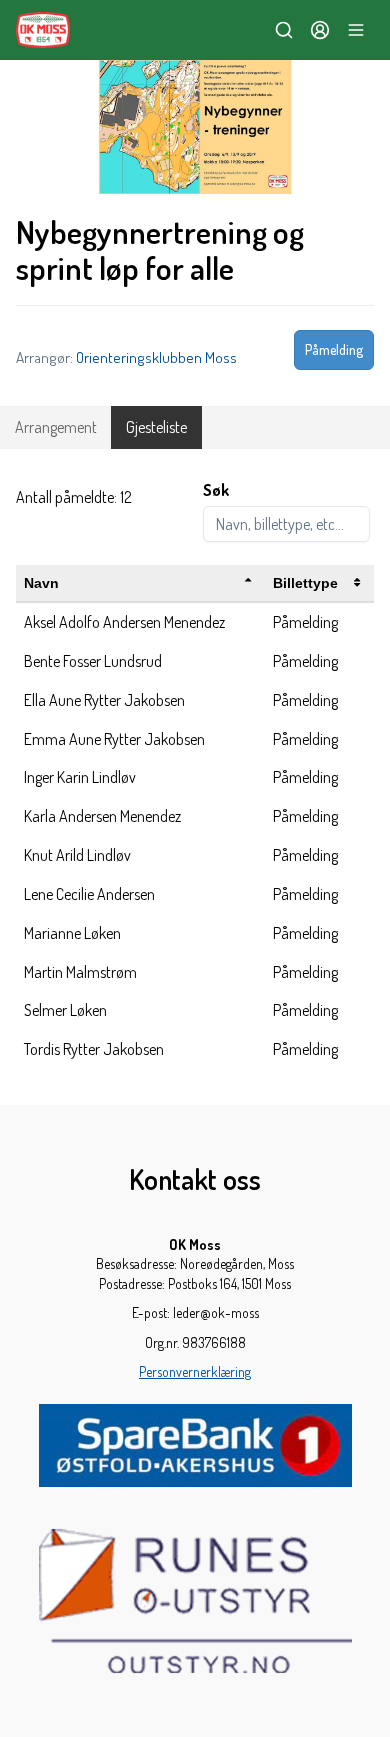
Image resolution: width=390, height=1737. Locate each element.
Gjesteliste (156, 427)
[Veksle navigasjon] (356, 30)
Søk (216, 490)
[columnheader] (140, 583)
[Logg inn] (320, 30)
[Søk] (284, 30)
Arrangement (56, 427)
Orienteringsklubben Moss (156, 357)
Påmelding (334, 349)
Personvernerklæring (195, 1371)
